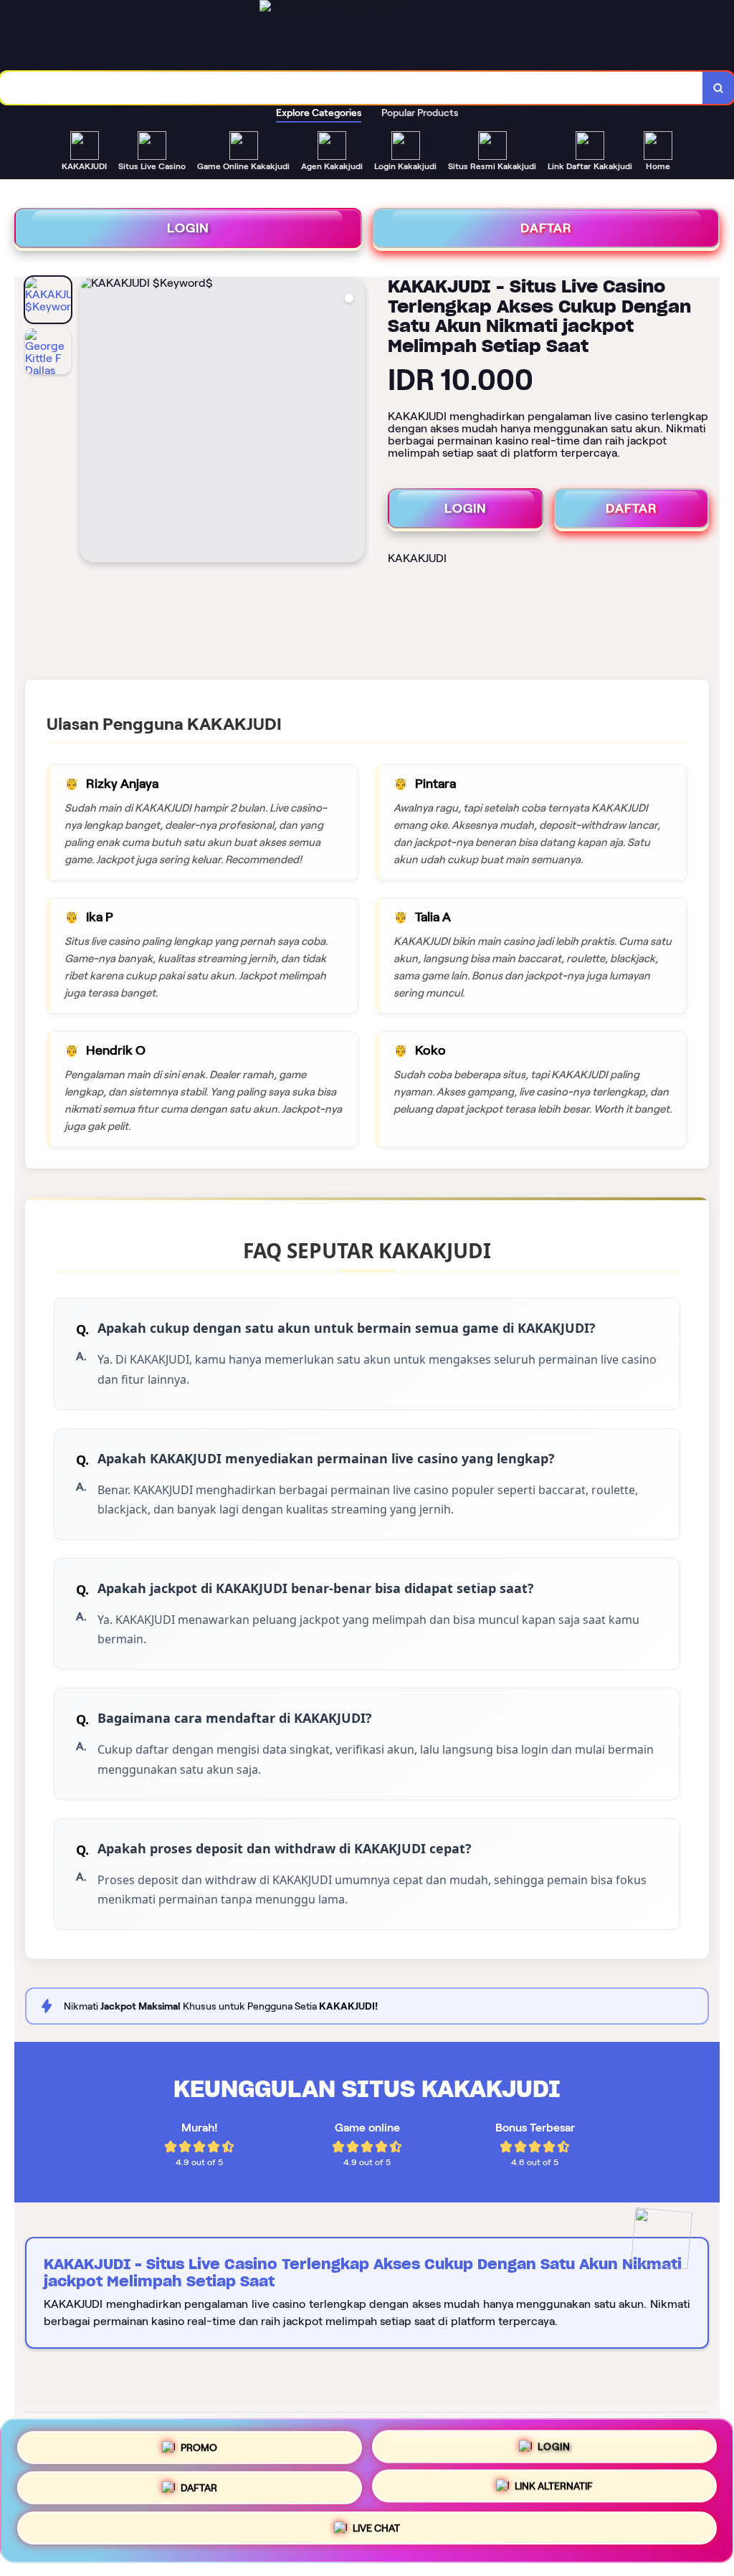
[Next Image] (353, 422)
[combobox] (352, 88)
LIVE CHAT (376, 2534)
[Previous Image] (91, 422)
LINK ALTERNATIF (554, 2490)
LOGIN (188, 228)
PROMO (199, 2443)
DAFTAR (546, 228)
